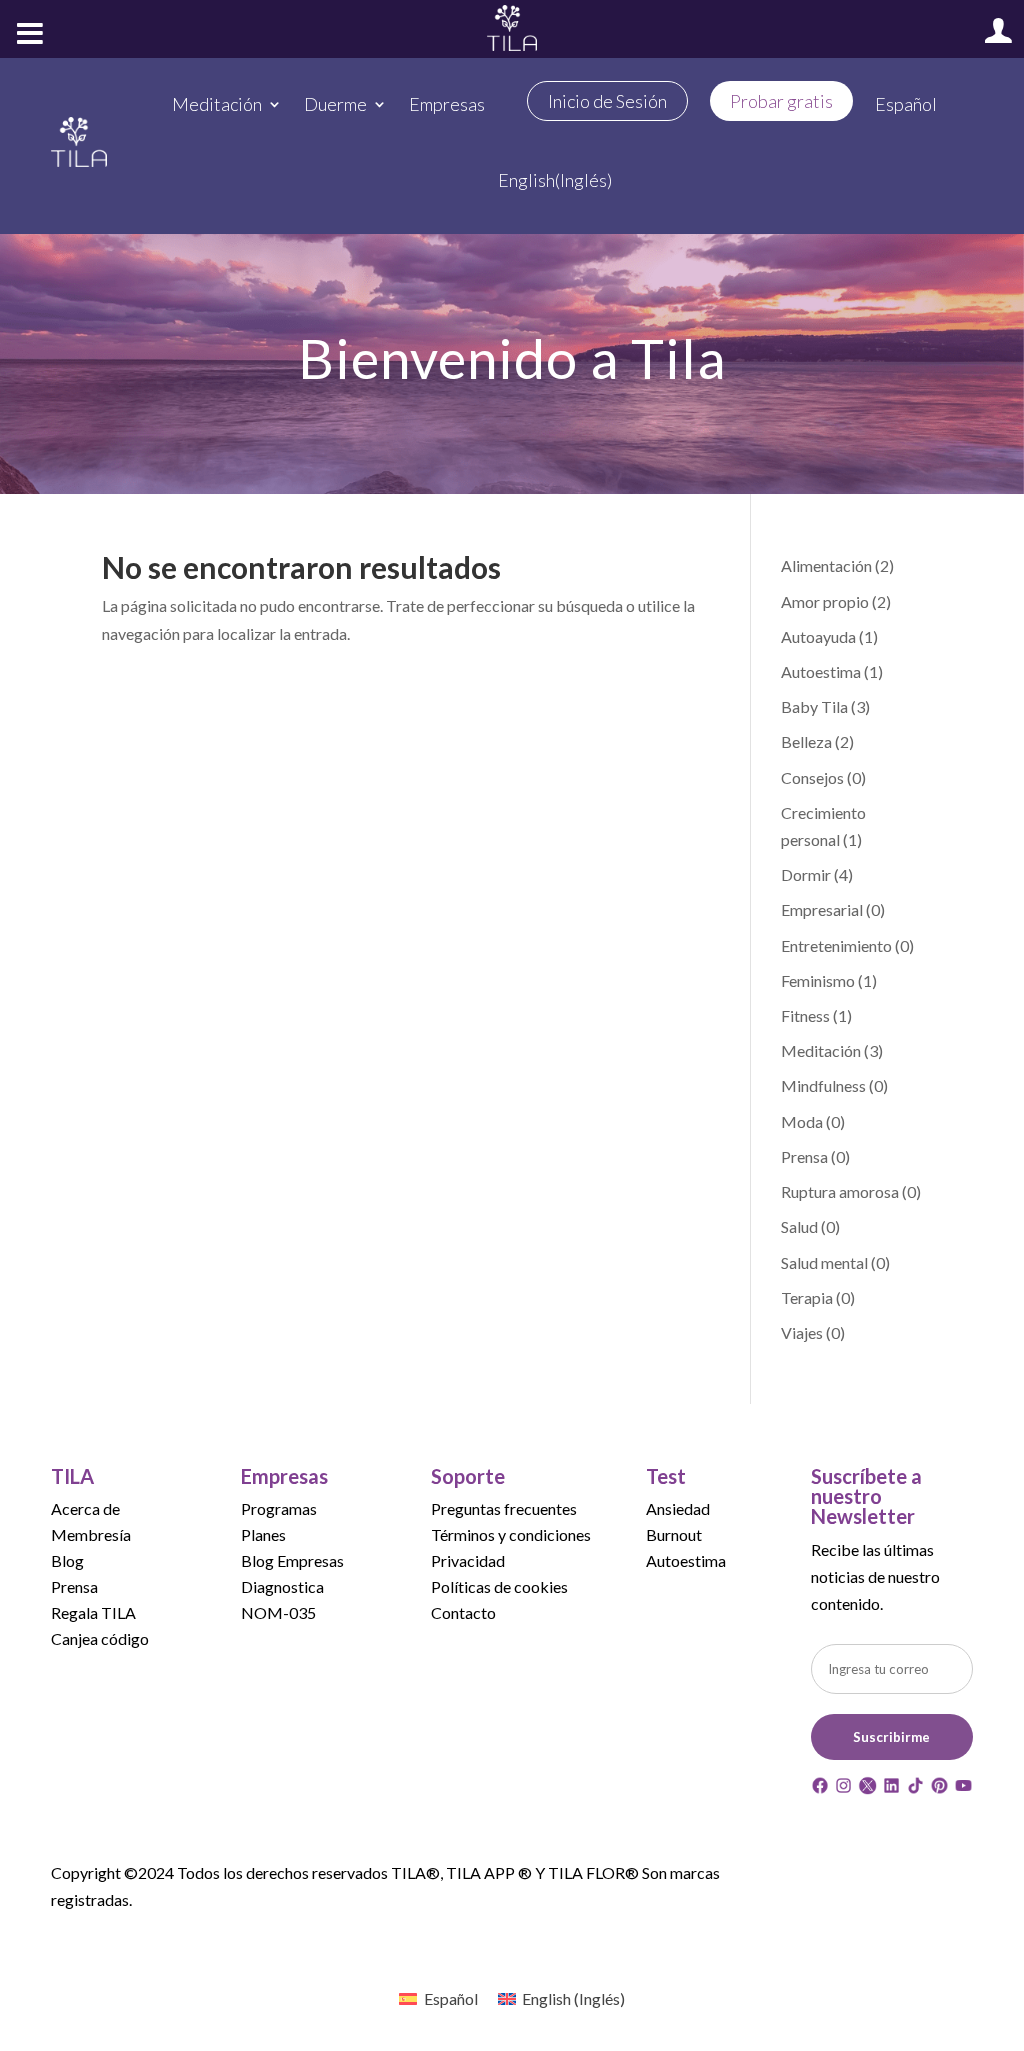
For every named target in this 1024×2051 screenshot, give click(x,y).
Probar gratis (781, 101)
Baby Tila (814, 706)
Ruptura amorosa (840, 1191)
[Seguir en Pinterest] (939, 1788)
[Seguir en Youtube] (963, 1788)
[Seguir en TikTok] (915, 1788)
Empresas (447, 104)
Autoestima (821, 671)
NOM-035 (278, 1612)
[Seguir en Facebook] (820, 1788)
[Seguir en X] (867, 1788)
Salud (799, 1226)
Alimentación (826, 565)
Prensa (804, 1156)
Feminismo (818, 980)
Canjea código (100, 1638)
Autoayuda (818, 636)
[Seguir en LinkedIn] (891, 1788)
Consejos (812, 777)
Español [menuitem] (451, 1998)
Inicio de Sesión (607, 101)
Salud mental (824, 1262)
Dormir (806, 874)
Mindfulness (823, 1085)
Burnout (674, 1534)
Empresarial (822, 909)
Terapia (807, 1297)
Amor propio (825, 601)
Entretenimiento (836, 945)
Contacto (463, 1612)
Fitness (805, 1015)
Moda (802, 1121)
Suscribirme (891, 1737)
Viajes (802, 1332)
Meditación (821, 1050)
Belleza (806, 741)
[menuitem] (906, 104)
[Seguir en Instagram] (843, 1788)
